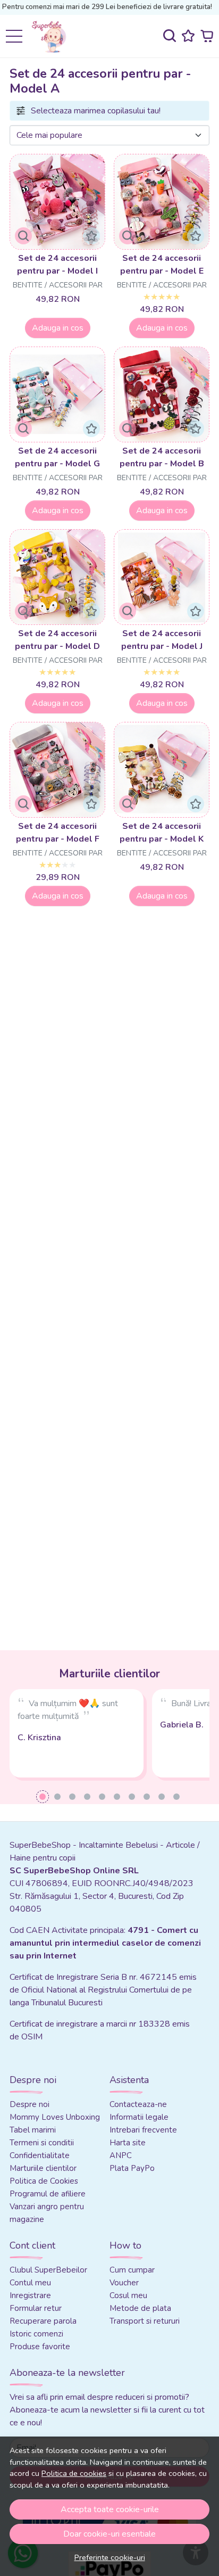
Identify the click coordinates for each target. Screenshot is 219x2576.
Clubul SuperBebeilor (48, 2270)
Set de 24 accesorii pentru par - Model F (58, 833)
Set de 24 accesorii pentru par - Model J (162, 640)
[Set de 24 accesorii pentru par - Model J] (162, 577)
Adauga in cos (58, 328)
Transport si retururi (145, 2321)
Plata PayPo (132, 2168)
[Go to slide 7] (132, 1797)
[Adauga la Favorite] (91, 236)
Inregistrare (30, 2295)
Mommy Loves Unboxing (55, 2117)
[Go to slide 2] (57, 1797)
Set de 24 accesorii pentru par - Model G (57, 457)
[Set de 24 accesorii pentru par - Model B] (162, 394)
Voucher (124, 2283)
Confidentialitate (40, 2155)
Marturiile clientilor (43, 2168)
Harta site (128, 2143)
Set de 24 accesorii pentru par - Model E (162, 265)
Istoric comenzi (36, 2334)
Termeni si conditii (42, 2143)
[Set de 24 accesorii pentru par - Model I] (57, 202)
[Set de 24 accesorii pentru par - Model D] (57, 577)
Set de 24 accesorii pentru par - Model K (162, 833)
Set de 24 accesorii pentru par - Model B (162, 457)
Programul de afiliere (48, 2194)
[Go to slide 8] (147, 1797)
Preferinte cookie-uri (110, 2557)
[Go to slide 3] (72, 1797)
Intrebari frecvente (143, 2130)
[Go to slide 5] (102, 1797)
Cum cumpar (132, 2270)
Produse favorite (40, 2347)
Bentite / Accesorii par (58, 285)
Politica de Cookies (44, 2181)
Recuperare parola (43, 2321)
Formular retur (36, 2308)
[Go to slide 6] (117, 1797)
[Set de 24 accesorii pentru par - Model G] (57, 394)
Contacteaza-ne (138, 2104)
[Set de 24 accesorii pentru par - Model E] (162, 202)
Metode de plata (140, 2308)
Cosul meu (128, 2295)
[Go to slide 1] (43, 1797)
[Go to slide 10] (176, 1797)
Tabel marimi (33, 2130)
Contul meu (30, 2283)
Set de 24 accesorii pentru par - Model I (57, 265)
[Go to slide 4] (87, 1797)
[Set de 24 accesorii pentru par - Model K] (162, 770)
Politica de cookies (74, 2473)
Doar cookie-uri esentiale (109, 2534)
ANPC (121, 2155)
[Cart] (207, 36)
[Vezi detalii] (23, 236)
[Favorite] (188, 36)
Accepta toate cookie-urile (110, 2509)
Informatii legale (139, 2117)
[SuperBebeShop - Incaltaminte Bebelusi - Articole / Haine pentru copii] (53, 36)
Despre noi (30, 2104)
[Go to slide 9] (162, 1797)
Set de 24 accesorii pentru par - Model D (57, 640)
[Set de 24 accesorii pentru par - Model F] (57, 770)
